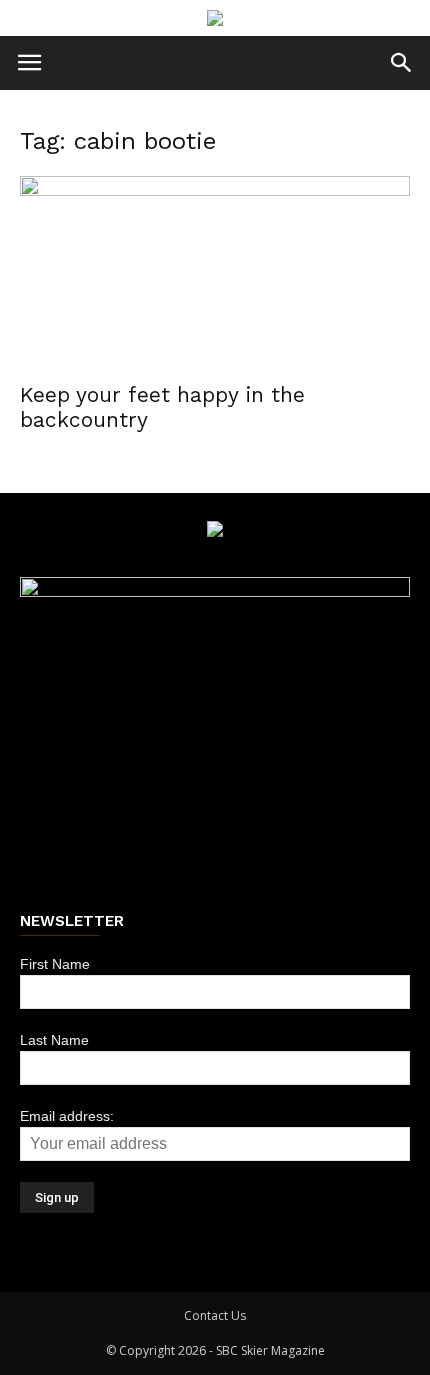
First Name (55, 964)
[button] (402, 63)
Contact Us (215, 1315)
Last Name (54, 1040)
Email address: (67, 1116)
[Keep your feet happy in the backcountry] (215, 272)
